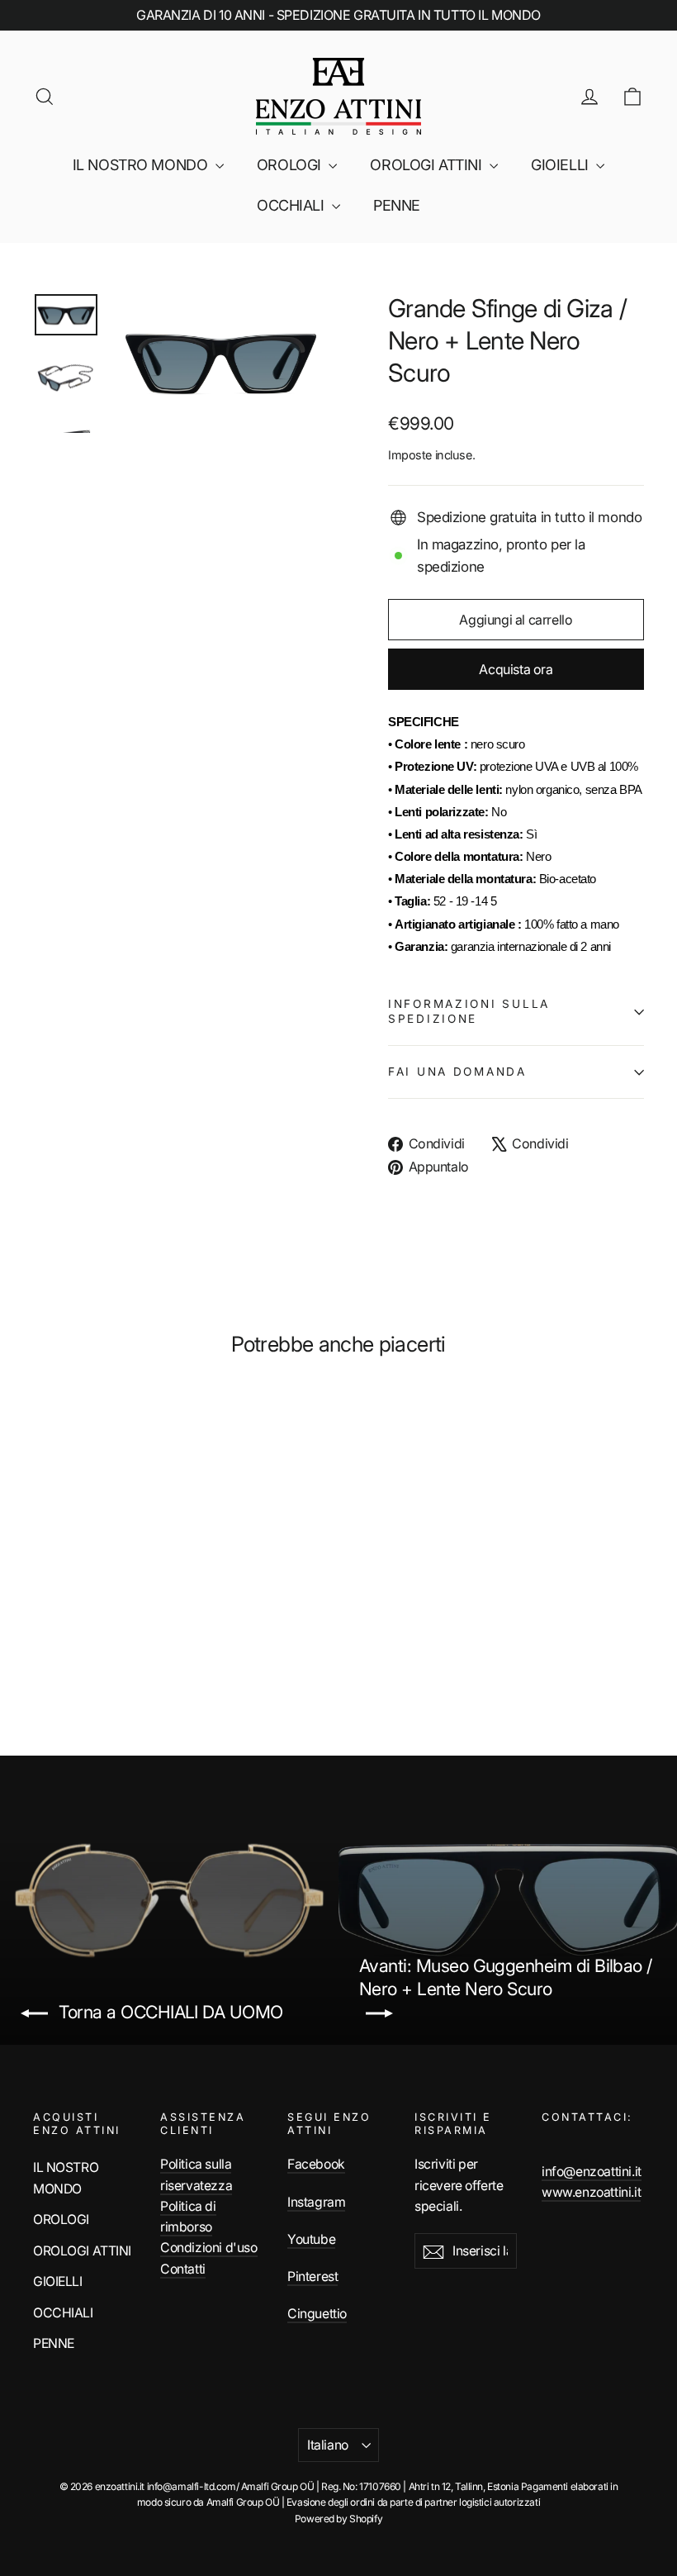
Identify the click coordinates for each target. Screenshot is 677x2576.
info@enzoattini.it (592, 2172)
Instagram (316, 2202)
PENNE (397, 205)
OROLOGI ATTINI (428, 165)
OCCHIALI (292, 205)
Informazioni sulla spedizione (469, 1011)
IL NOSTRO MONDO (142, 165)
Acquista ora (516, 669)
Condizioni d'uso (209, 2248)
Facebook (316, 2164)
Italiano (328, 2445)
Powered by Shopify (338, 2519)
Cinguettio (317, 2314)
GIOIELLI (561, 165)
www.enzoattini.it (591, 2192)
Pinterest (312, 2277)
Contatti (183, 2269)
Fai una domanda (457, 1072)
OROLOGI (291, 165)
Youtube (311, 2239)
